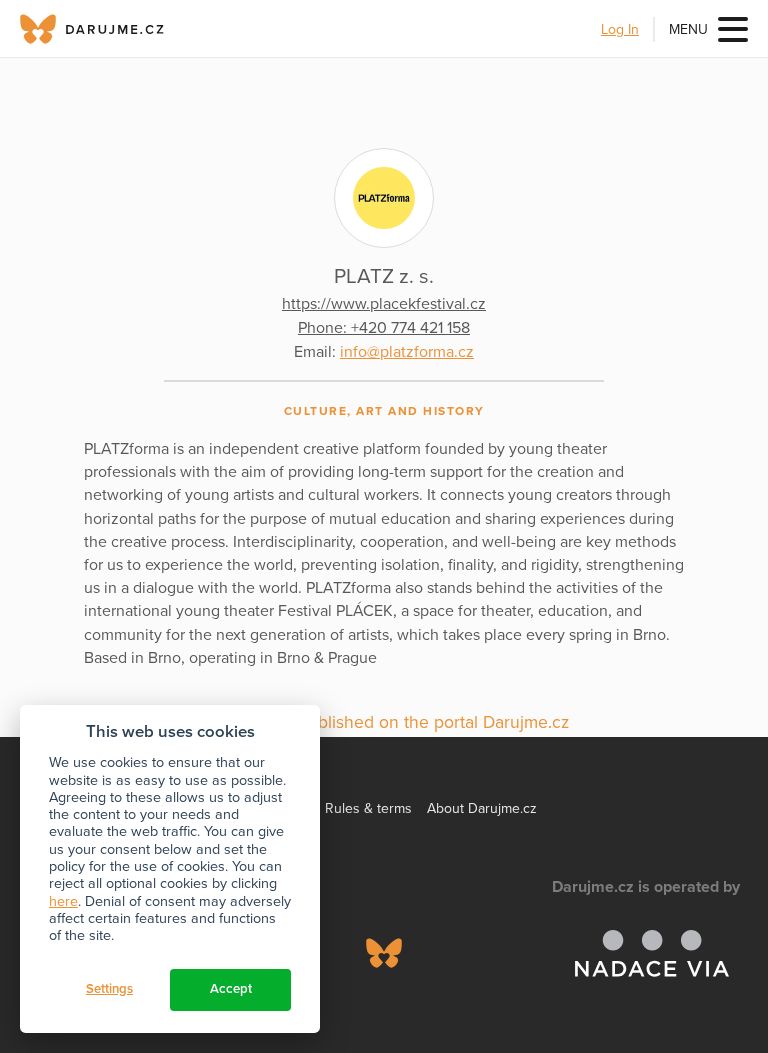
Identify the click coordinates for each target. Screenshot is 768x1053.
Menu (688, 29)
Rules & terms (368, 808)
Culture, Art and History (384, 411)
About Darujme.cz (482, 808)
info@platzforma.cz (407, 352)
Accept (231, 989)
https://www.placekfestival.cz (384, 304)
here (63, 901)
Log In (620, 29)
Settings (109, 989)
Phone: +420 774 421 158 (384, 328)
